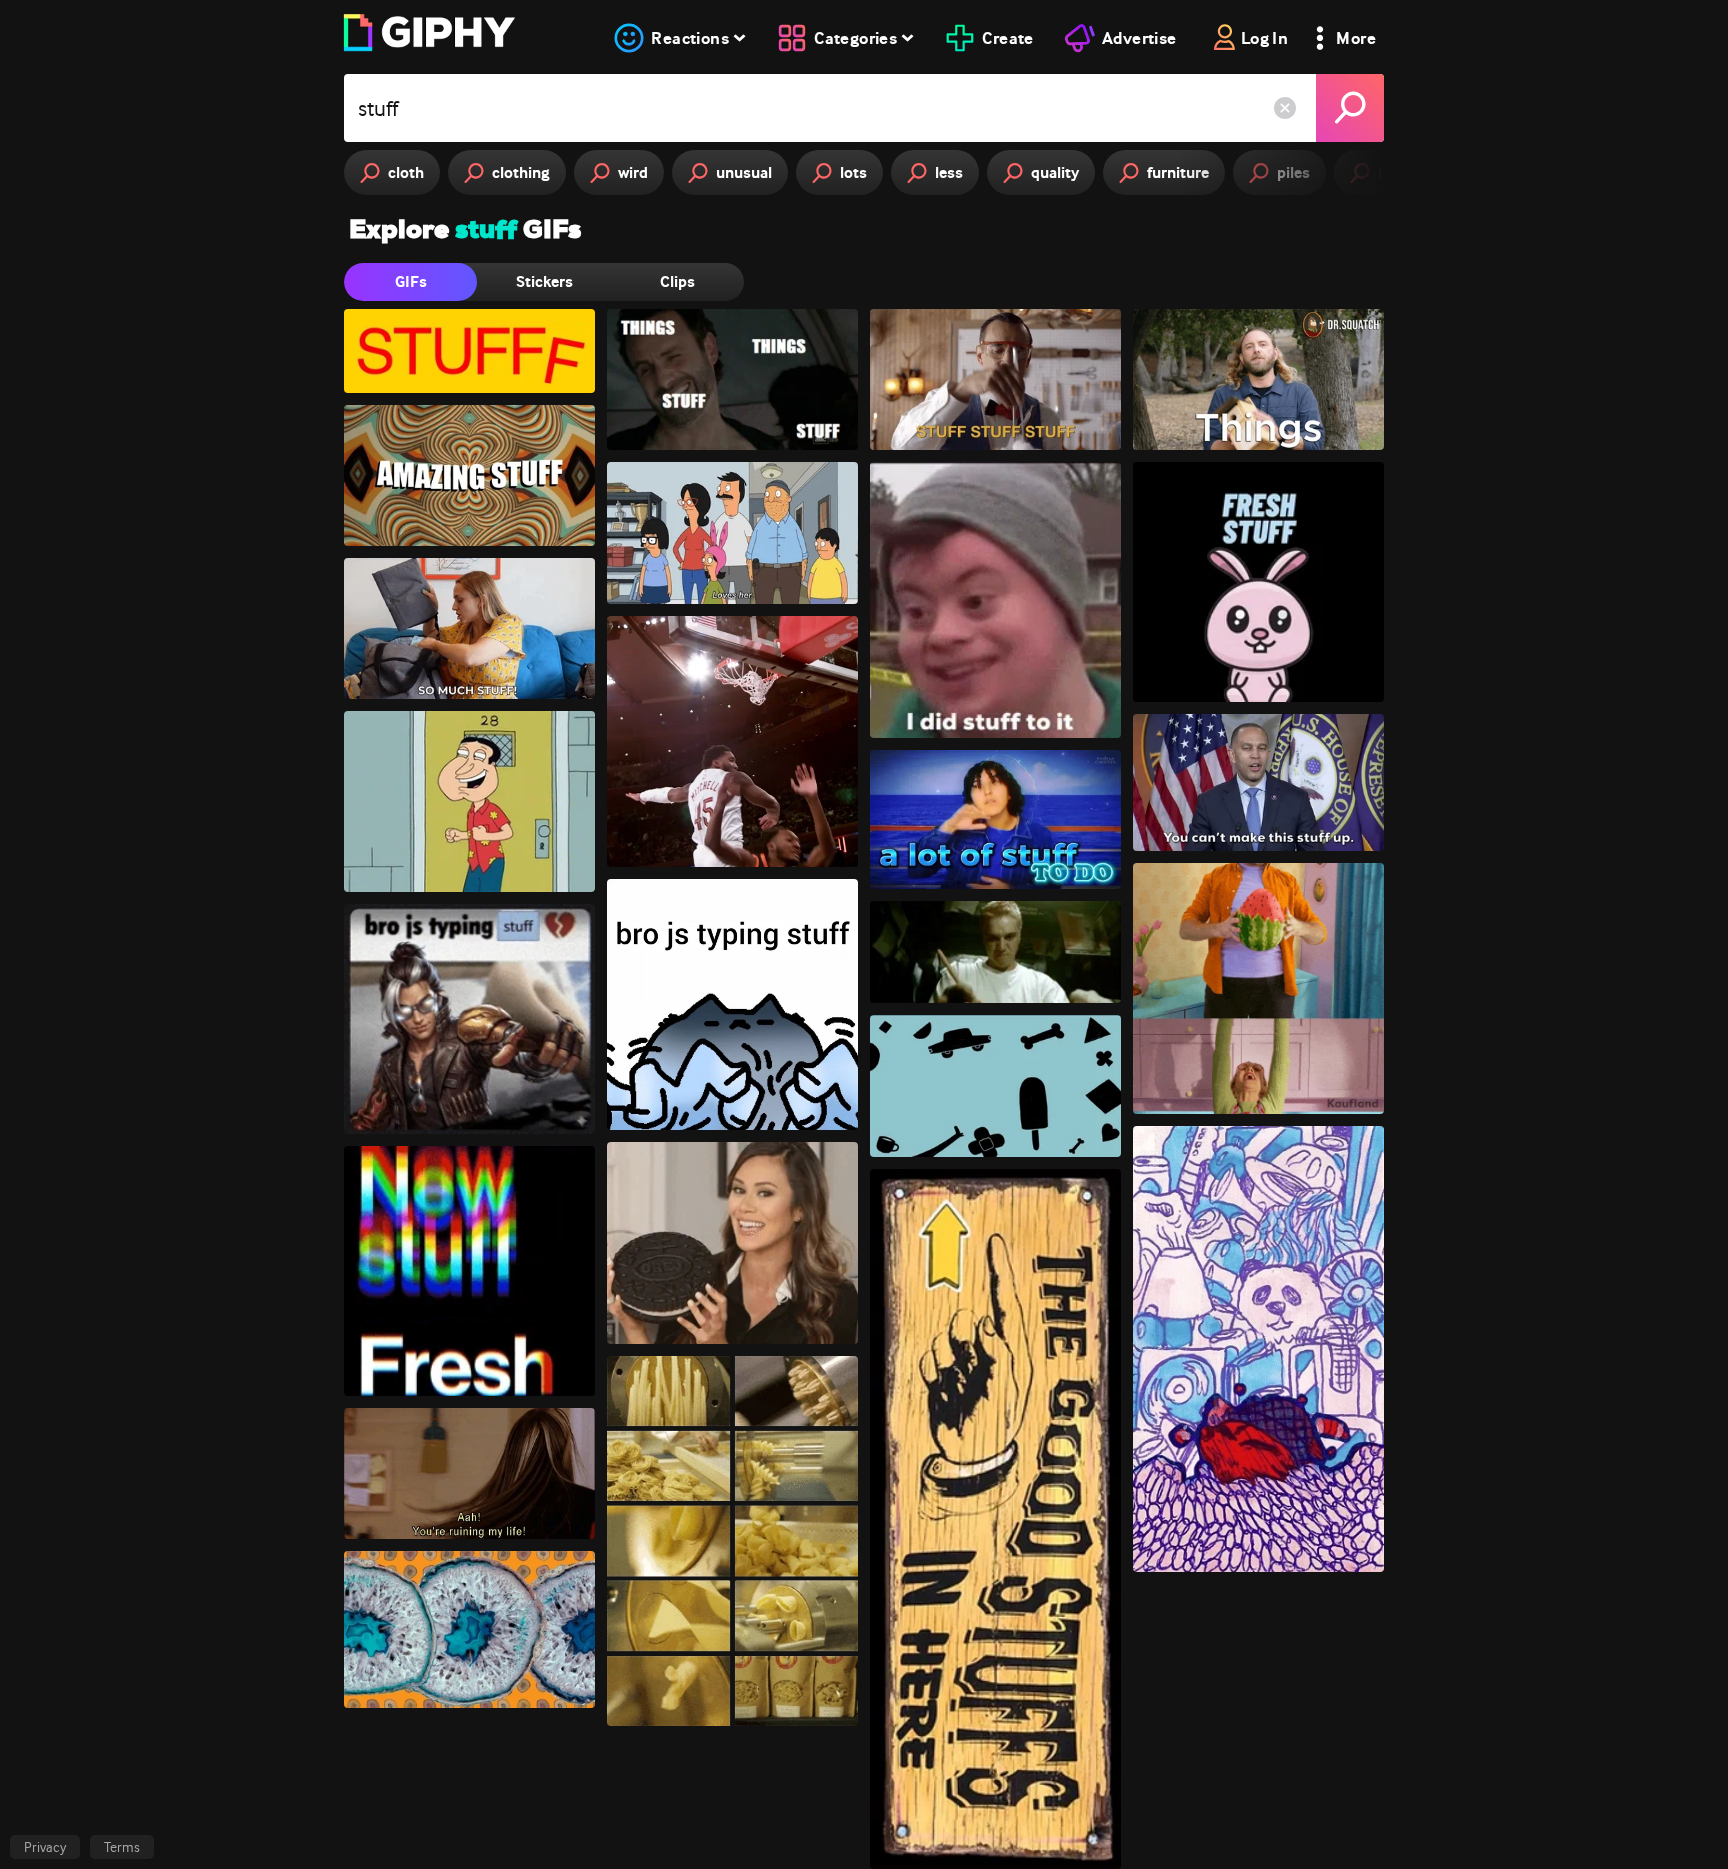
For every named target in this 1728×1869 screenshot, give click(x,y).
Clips (677, 281)
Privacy (45, 1847)
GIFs (411, 281)
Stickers (544, 281)
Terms (122, 1847)
